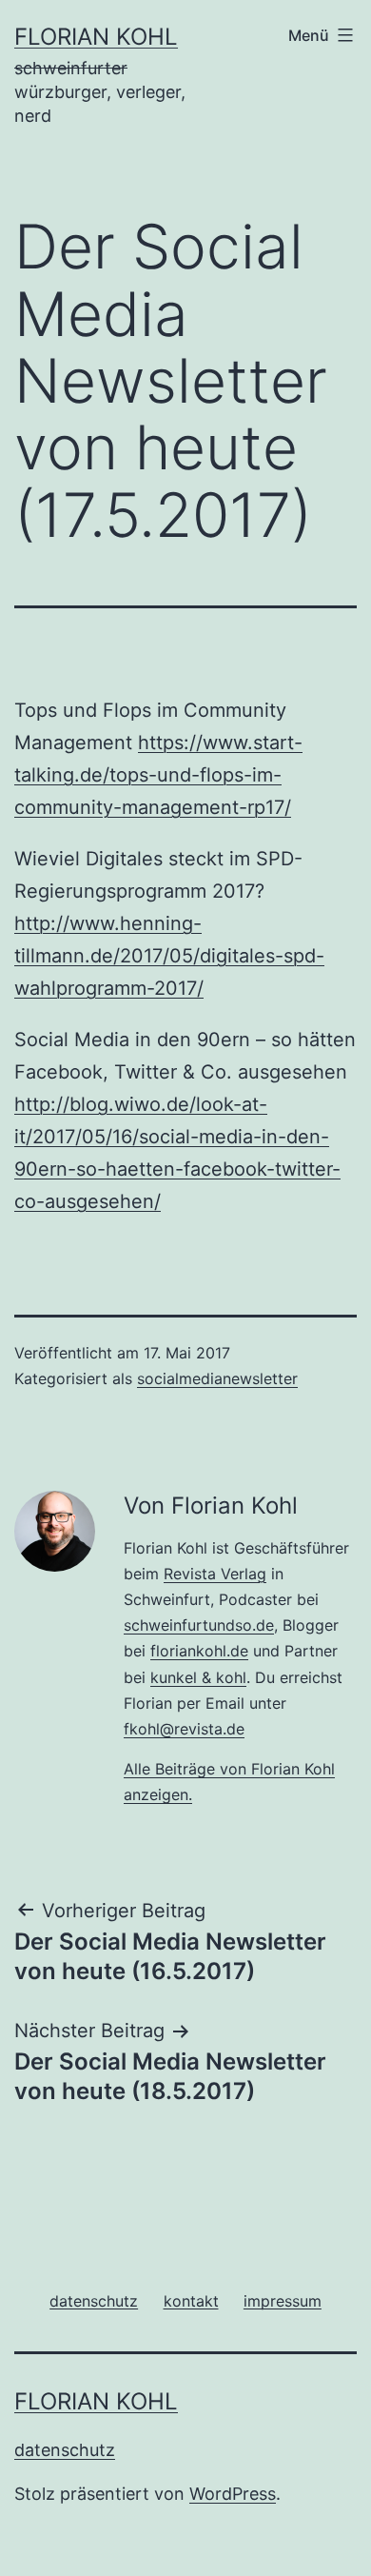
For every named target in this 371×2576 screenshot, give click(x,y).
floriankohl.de (199, 1651)
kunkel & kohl (198, 1677)
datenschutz (65, 2450)
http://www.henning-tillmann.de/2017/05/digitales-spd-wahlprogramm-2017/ (169, 956)
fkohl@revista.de (184, 1729)
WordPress (233, 2494)
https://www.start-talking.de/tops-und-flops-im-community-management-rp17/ (158, 775)
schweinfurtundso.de (199, 1625)
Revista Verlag (215, 1574)
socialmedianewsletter (217, 1378)
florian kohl (96, 37)
